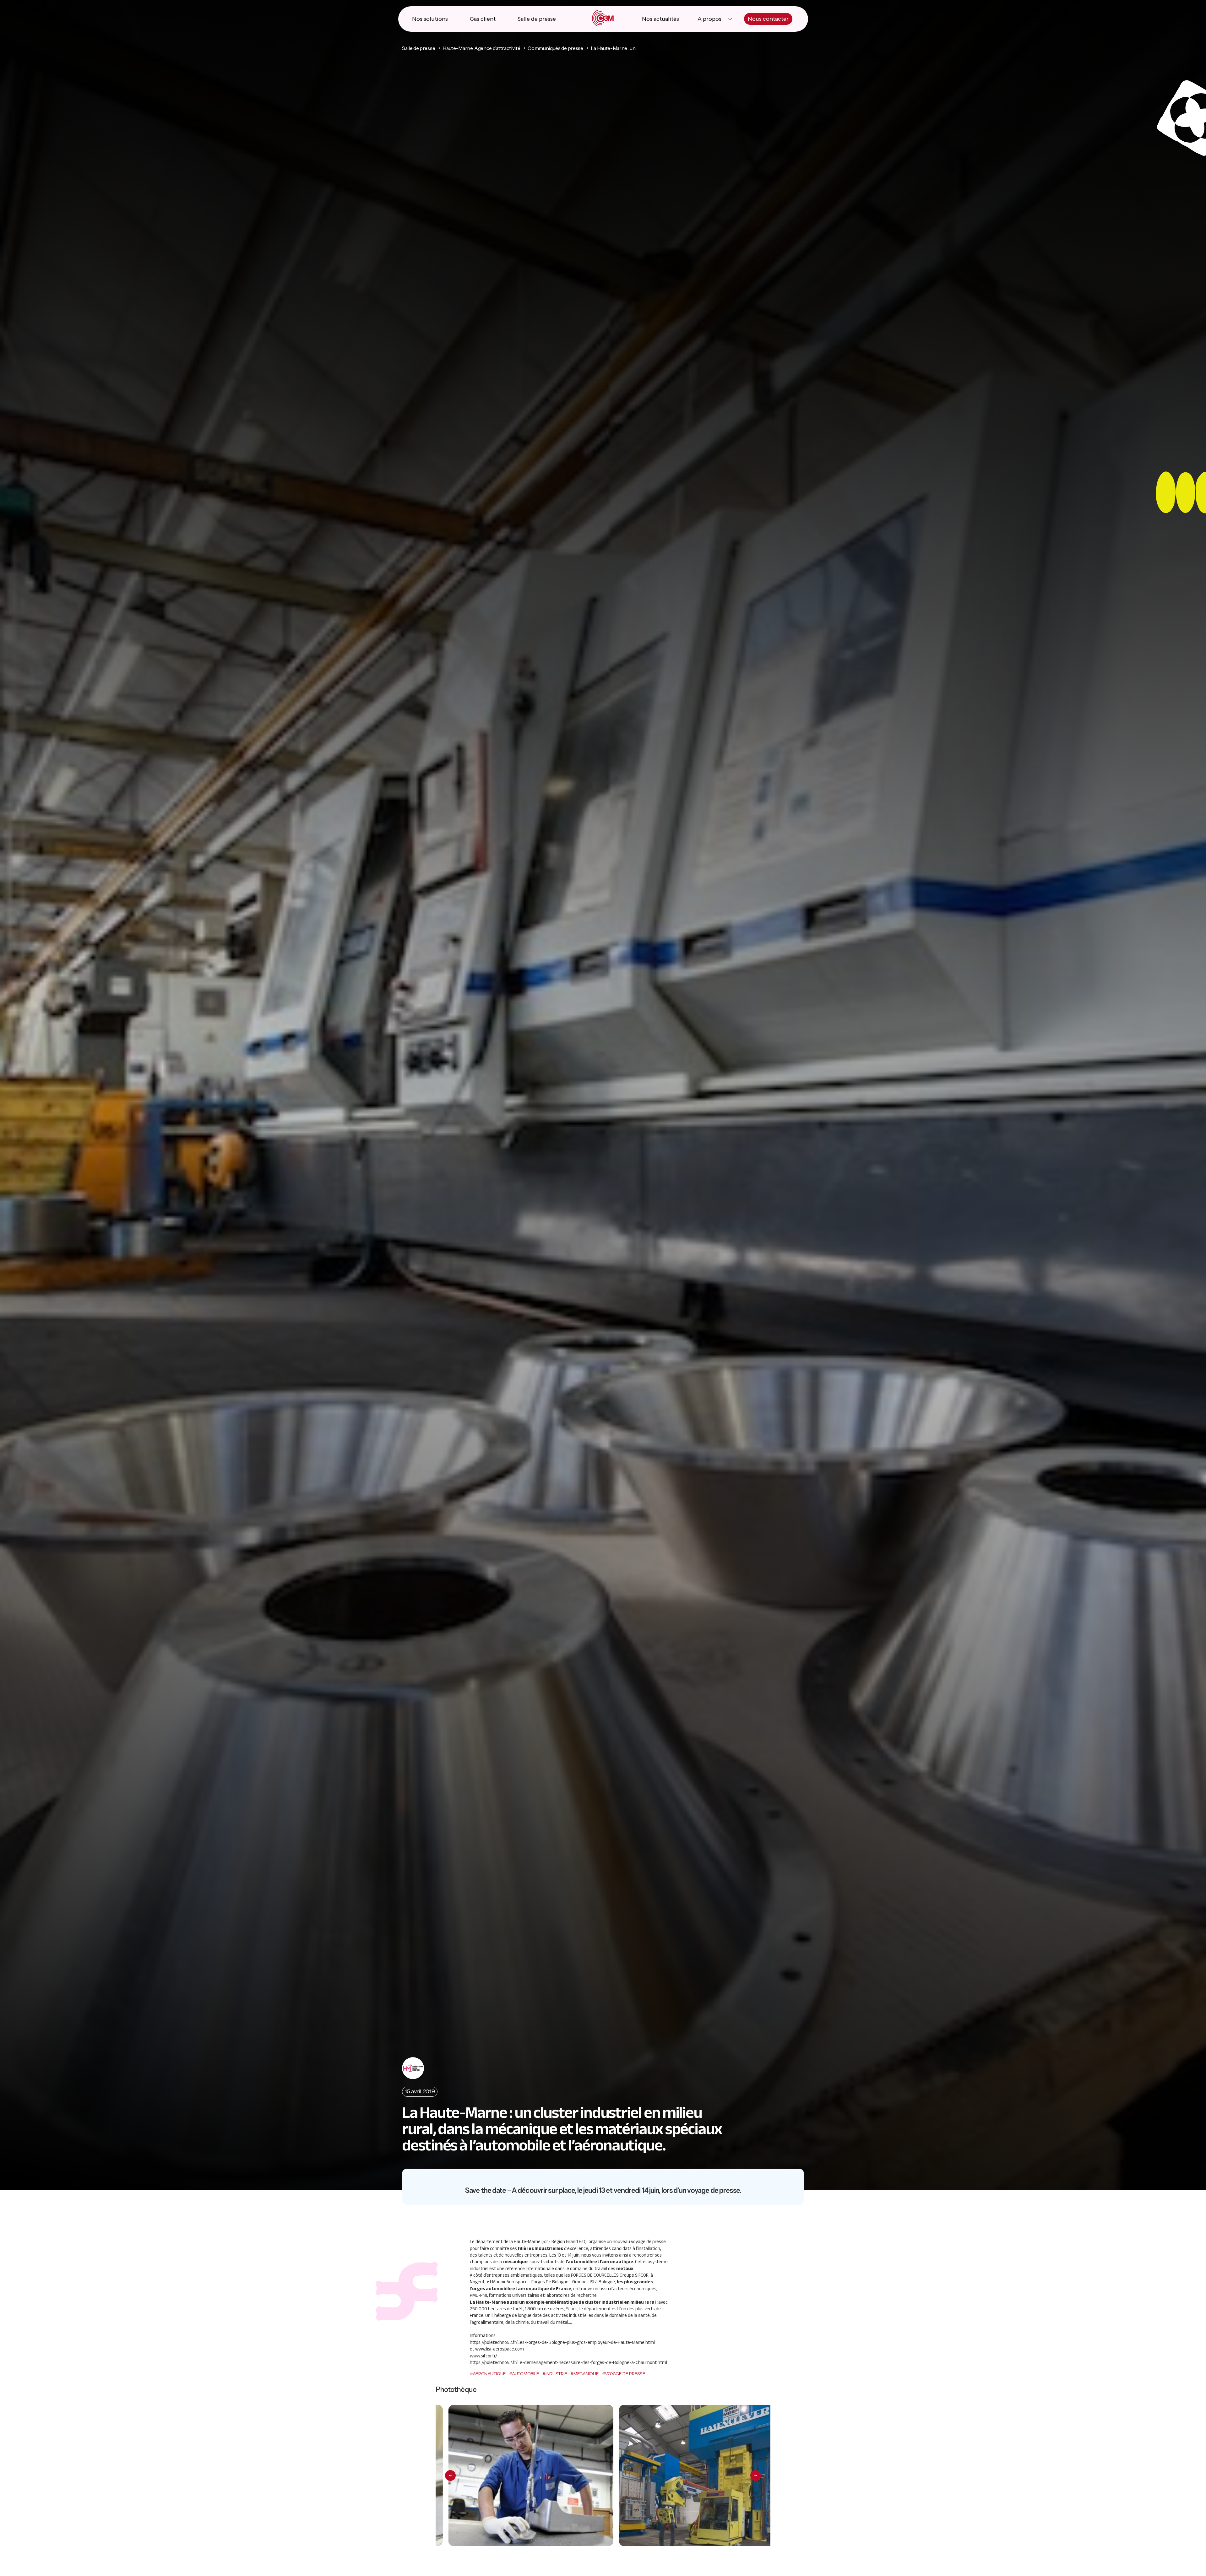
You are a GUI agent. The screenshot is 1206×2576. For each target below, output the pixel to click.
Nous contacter (768, 19)
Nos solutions (430, 19)
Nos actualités (660, 19)
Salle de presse (537, 19)
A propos (709, 19)
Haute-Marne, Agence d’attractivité (481, 48)
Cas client (483, 19)
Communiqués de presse (555, 48)
